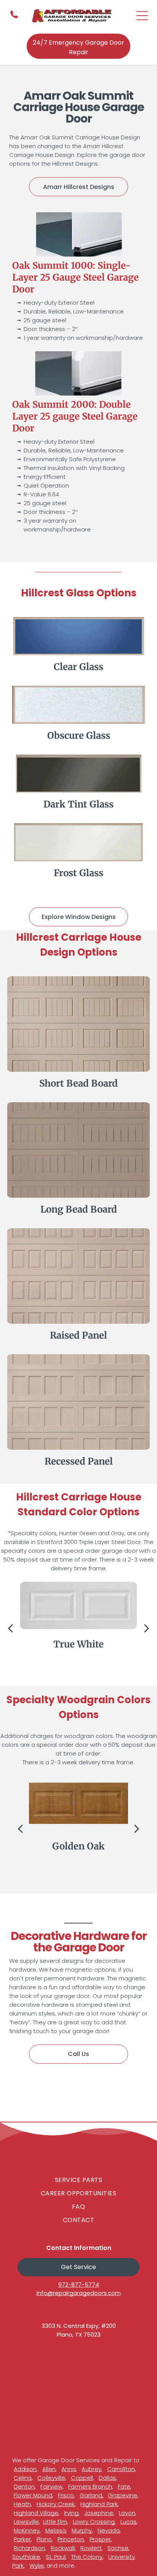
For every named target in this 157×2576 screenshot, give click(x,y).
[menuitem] (78, 2180)
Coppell (82, 2478)
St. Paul (56, 2557)
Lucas (128, 2522)
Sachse (118, 2548)
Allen (49, 2469)
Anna (69, 2469)
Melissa (56, 2530)
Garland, (91, 2495)
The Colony (87, 2557)
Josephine (99, 2513)
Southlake (26, 2557)
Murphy (82, 2530)
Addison (25, 2469)
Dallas (107, 2478)
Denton (24, 2486)
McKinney (27, 2530)
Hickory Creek (56, 2504)
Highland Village (36, 2513)
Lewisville (26, 2522)
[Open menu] (142, 16)
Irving (71, 2513)
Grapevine (123, 2495)
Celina (23, 2478)
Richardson (29, 2548)
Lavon (127, 2513)
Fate (124, 2486)
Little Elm (55, 2522)
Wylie (37, 2566)
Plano (44, 2539)
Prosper (100, 2539)
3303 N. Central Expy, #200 (79, 2326)
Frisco (66, 2495)
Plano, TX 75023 (79, 2335)
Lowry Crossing (94, 2522)
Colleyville (51, 2478)
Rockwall (63, 2548)
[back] (10, 1628)
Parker (22, 2539)
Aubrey (91, 2469)
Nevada (109, 2530)
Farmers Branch (90, 2486)
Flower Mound (33, 2495)
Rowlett (91, 2548)
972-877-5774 (79, 2284)
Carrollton (121, 2469)
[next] (147, 1628)
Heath (22, 2504)
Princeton (71, 2539)
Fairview (51, 2486)
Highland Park (99, 2504)
